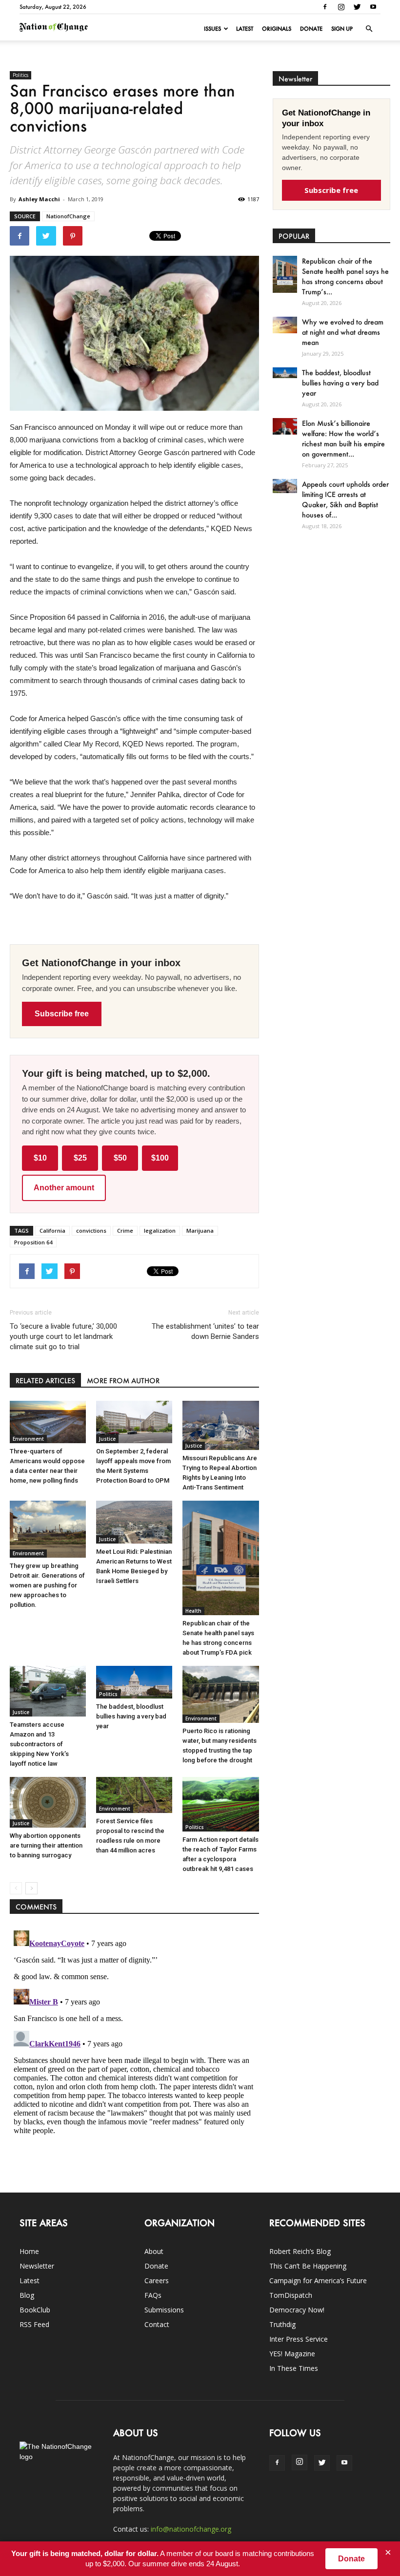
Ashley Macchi (39, 199)
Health (193, 1611)
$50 (120, 1158)
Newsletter (37, 2266)
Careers (157, 2280)
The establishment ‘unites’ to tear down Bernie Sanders (205, 1331)
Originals (277, 29)
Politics (20, 75)
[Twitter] (357, 7)
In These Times (294, 2368)
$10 (40, 1158)
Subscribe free (62, 1014)
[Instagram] (341, 7)
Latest (245, 29)
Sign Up (342, 29)
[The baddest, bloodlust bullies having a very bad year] (134, 1682)
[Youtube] (373, 7)
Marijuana (200, 1231)
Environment (28, 1439)
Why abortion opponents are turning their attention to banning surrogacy (46, 1845)
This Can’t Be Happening (308, 2266)
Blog (27, 2295)
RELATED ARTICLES (45, 1381)
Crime (125, 1231)
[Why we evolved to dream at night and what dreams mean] (285, 325)
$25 (80, 1158)
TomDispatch (291, 2295)
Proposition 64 (33, 1242)
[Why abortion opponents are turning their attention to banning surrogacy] (48, 1802)
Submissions (164, 2310)
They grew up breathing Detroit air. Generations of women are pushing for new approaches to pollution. (47, 1585)
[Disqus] (134, 2048)
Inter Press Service (299, 2339)
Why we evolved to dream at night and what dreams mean (343, 332)
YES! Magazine (292, 2354)
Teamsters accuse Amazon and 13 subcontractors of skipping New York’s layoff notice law (39, 1744)
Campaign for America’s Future (318, 2280)
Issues (212, 29)
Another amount (64, 1188)
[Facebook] (325, 7)
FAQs (153, 2295)
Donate (311, 29)
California (52, 1231)
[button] (369, 29)
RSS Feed (34, 2324)
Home (29, 2251)
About (154, 2251)
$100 (160, 1158)
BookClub (35, 2310)
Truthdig (282, 2324)
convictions (91, 1231)
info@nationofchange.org (191, 2529)
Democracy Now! (297, 2310)
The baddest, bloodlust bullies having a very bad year (131, 1716)
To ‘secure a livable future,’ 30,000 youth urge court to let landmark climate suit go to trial (63, 1336)
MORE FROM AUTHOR (123, 1381)
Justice (107, 1439)
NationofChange (68, 216)
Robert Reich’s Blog (300, 2251)
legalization (160, 1231)
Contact (157, 2324)
